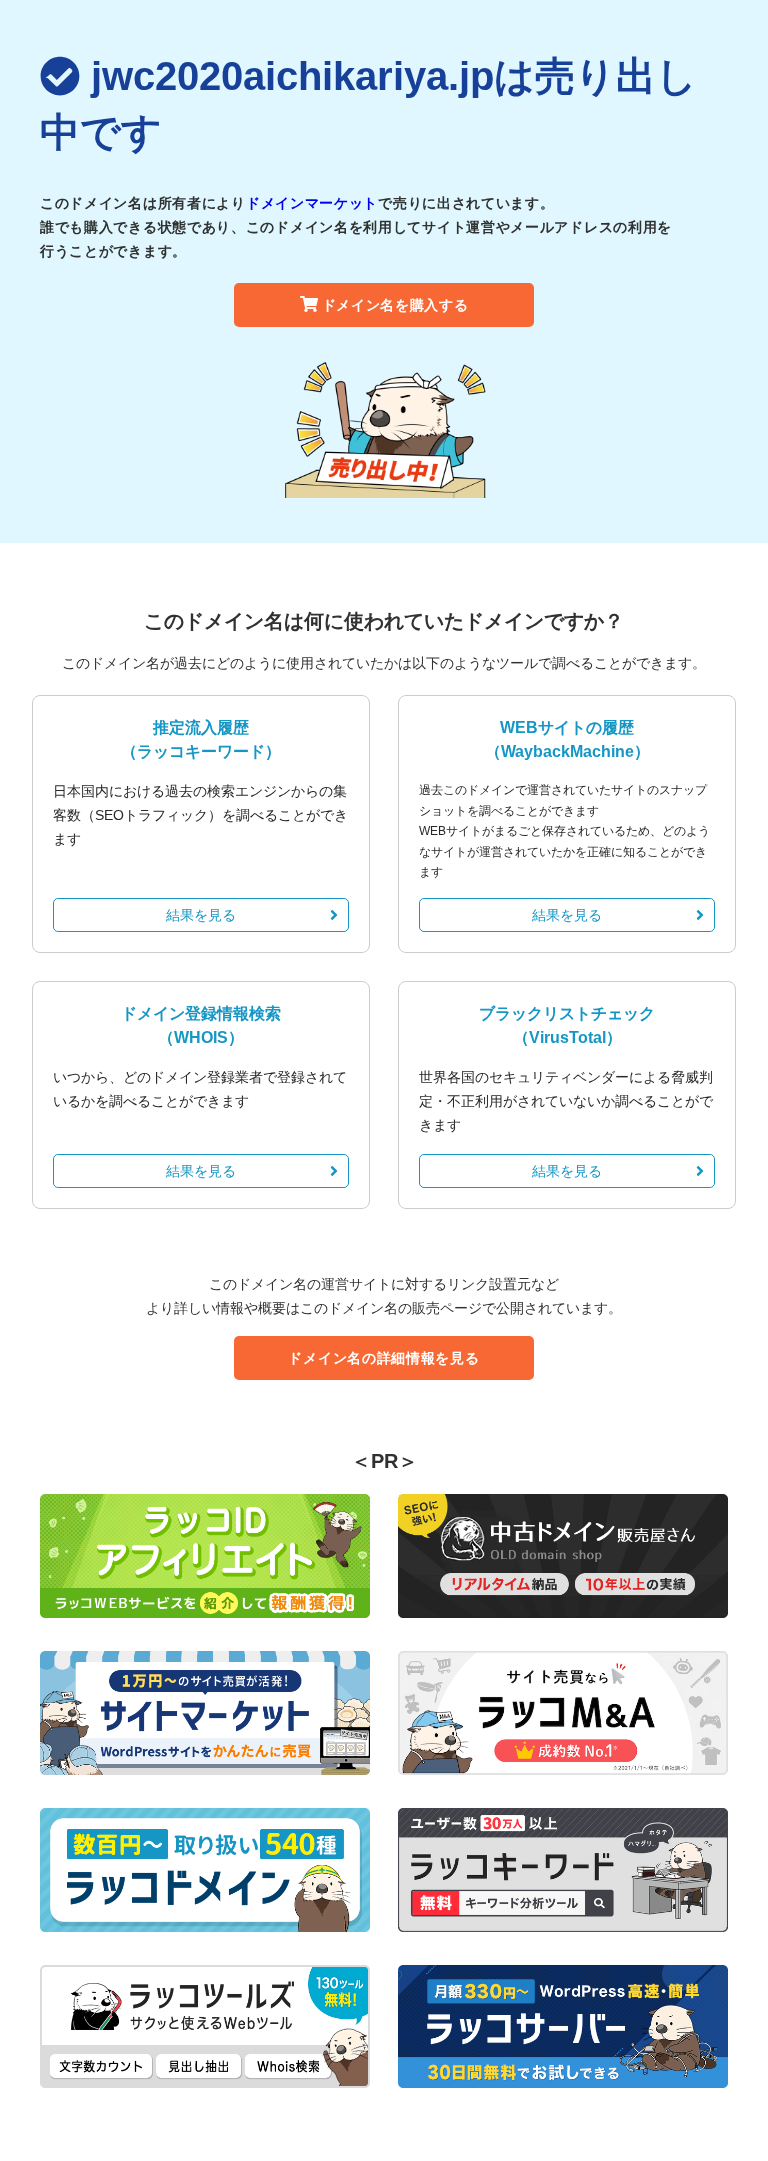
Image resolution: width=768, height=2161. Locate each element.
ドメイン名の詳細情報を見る (383, 1358)
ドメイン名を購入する (395, 305)
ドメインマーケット (312, 203)
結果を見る (201, 915)
